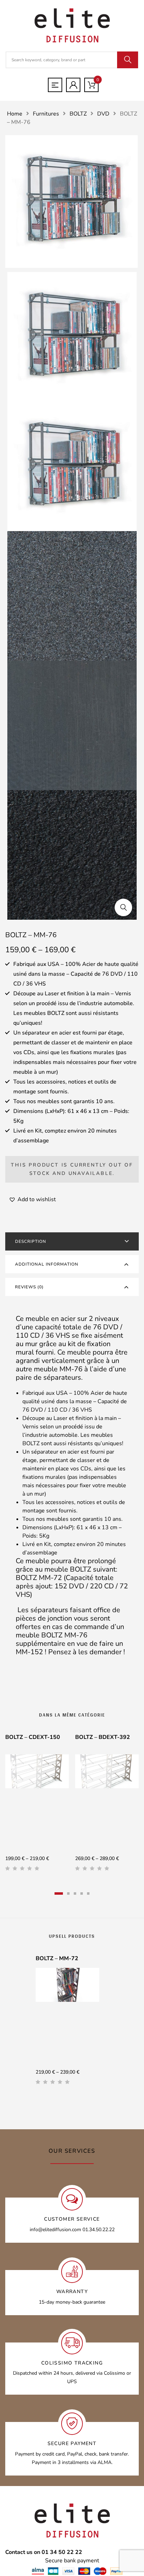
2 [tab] (68, 1893)
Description (31, 1241)
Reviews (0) (29, 1287)
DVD (103, 114)
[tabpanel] (37, 1805)
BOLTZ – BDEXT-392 (103, 1737)
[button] (123, 907)
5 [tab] (88, 1893)
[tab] (72, 1241)
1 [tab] (59, 1893)
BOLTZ (78, 114)
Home (15, 114)
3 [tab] (75, 1893)
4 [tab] (82, 1893)
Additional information (47, 1264)
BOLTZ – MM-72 (57, 1958)
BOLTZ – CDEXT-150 (33, 1737)
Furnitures (46, 114)
